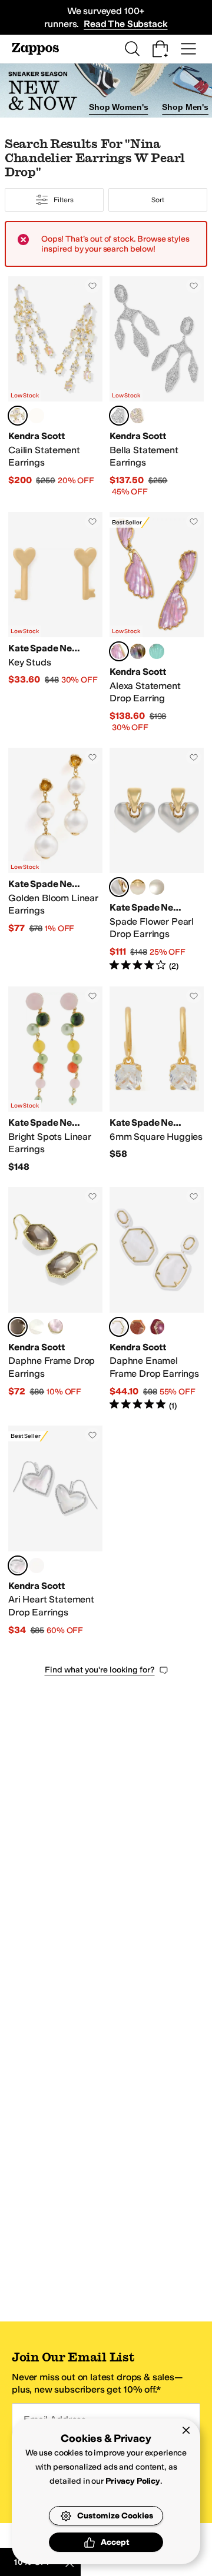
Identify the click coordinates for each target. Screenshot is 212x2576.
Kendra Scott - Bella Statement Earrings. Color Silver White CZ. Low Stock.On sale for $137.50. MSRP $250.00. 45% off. (157, 387)
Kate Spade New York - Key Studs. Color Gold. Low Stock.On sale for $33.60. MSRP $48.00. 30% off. (55, 623)
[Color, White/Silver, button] (157, 887)
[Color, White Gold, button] (138, 887)
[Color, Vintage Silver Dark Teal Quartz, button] (157, 651)
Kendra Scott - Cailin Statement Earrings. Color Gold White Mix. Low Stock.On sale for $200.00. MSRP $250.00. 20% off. (55, 387)
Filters (63, 200)
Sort (158, 200)
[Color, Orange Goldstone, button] (138, 1327)
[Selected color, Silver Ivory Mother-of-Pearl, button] (18, 1565)
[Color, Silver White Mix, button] (37, 416)
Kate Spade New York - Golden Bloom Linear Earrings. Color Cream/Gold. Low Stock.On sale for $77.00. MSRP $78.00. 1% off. (55, 860)
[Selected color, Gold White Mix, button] (18, 416)
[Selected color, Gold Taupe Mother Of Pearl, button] (18, 1327)
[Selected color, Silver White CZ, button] (119, 416)
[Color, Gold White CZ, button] (138, 416)
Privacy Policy (133, 2481)
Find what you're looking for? (100, 1670)
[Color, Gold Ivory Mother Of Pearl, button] (37, 1327)
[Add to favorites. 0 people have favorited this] (92, 286)
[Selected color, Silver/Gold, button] (119, 887)
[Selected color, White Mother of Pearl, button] (119, 1327)
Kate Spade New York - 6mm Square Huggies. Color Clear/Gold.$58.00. (157, 1080)
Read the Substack (125, 24)
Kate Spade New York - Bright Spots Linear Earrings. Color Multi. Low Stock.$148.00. (55, 1080)
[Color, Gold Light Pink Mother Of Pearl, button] (55, 1327)
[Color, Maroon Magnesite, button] (157, 1327)
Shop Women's (118, 107)
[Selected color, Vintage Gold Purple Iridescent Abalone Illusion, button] (119, 651)
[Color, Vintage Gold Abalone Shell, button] (138, 651)
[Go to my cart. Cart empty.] (160, 49)
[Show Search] (132, 49)
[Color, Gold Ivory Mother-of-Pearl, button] (37, 1565)
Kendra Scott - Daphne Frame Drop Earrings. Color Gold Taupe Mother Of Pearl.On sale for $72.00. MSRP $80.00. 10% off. (55, 1299)
